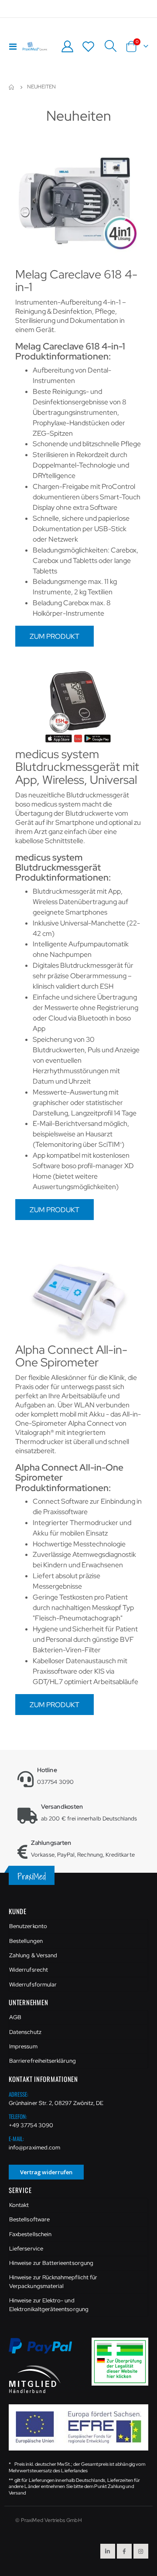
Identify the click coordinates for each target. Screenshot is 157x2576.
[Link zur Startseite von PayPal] (46, 2351)
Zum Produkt (55, 636)
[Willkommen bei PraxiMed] (35, 46)
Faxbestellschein (30, 2234)
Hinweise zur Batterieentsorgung (51, 2263)
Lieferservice (26, 2249)
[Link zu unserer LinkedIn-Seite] (108, 2551)
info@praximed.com (34, 2147)
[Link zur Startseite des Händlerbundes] (35, 2378)
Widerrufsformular (33, 1985)
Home (12, 87)
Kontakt (19, 2205)
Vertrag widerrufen (46, 2172)
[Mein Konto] (67, 46)
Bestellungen (26, 1941)
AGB (15, 2017)
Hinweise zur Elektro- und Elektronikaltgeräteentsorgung (49, 2305)
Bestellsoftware (29, 2219)
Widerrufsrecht (29, 1970)
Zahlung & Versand (33, 1955)
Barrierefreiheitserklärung (43, 2061)
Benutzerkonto (28, 1926)
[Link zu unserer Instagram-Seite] (141, 2551)
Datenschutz (25, 2032)
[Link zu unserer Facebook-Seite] (124, 2551)
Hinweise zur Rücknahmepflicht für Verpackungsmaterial (53, 2282)
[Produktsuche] (110, 46)
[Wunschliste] (89, 46)
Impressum (23, 2046)
